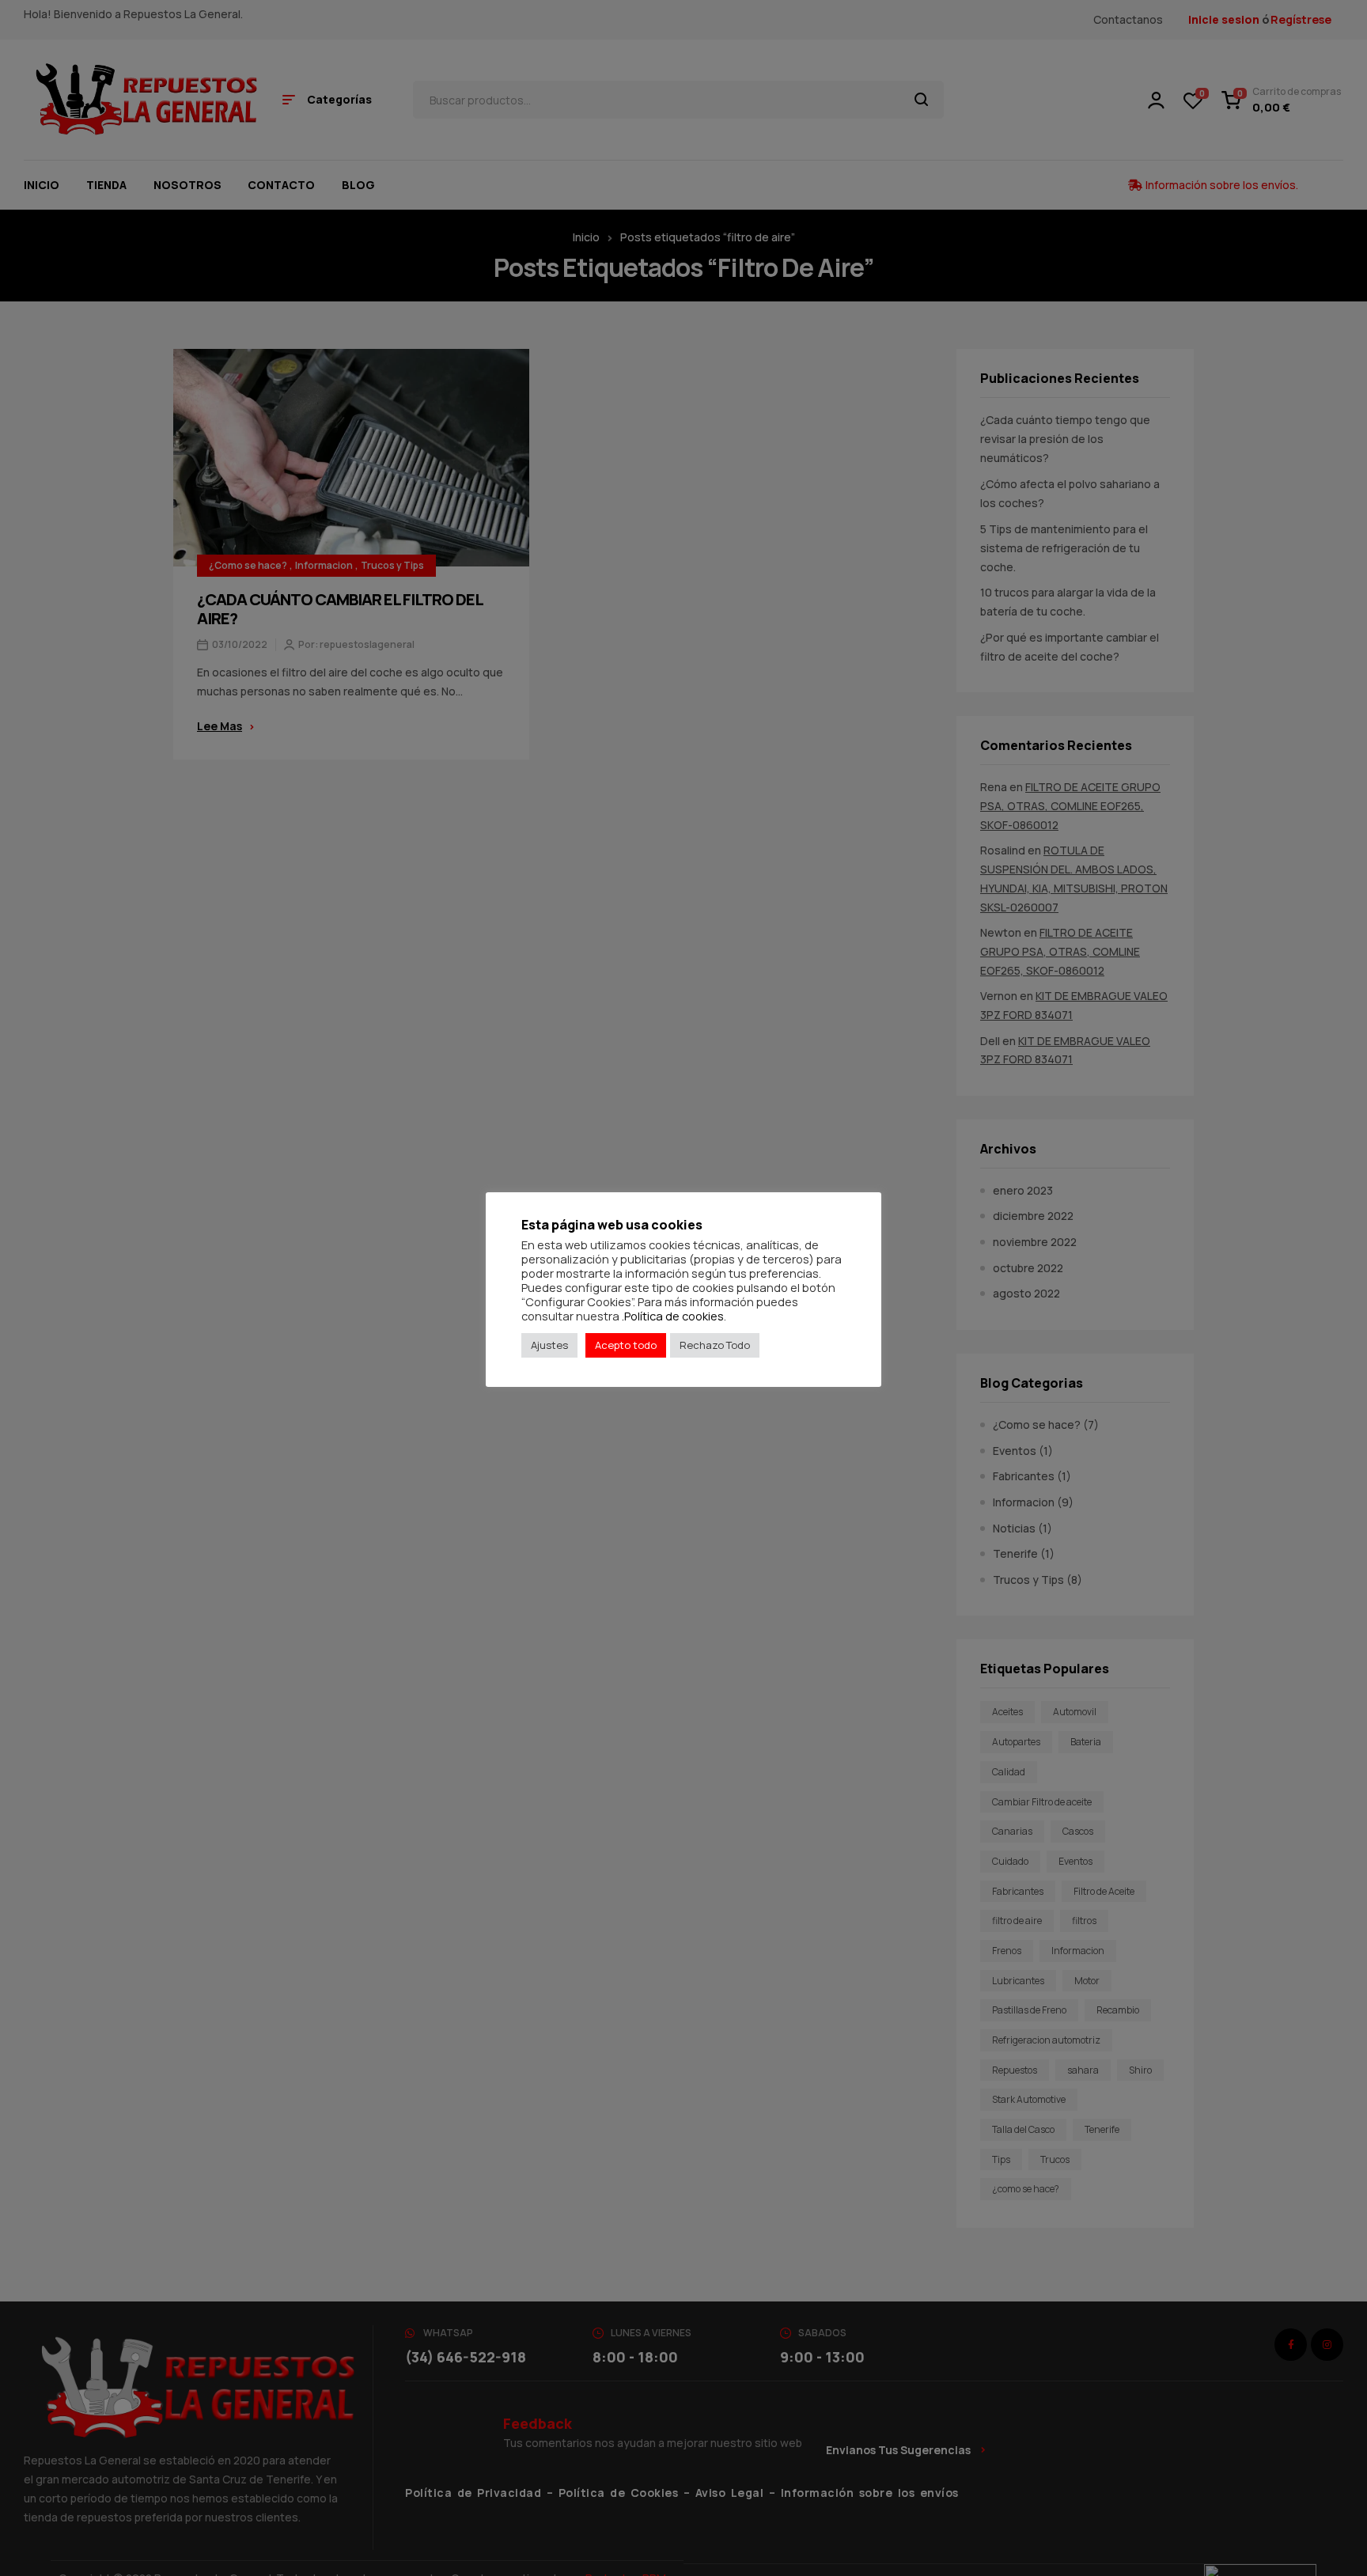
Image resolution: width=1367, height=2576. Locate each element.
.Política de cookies (673, 1316)
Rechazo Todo (715, 1345)
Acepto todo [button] (626, 1345)
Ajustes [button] (549, 1345)
